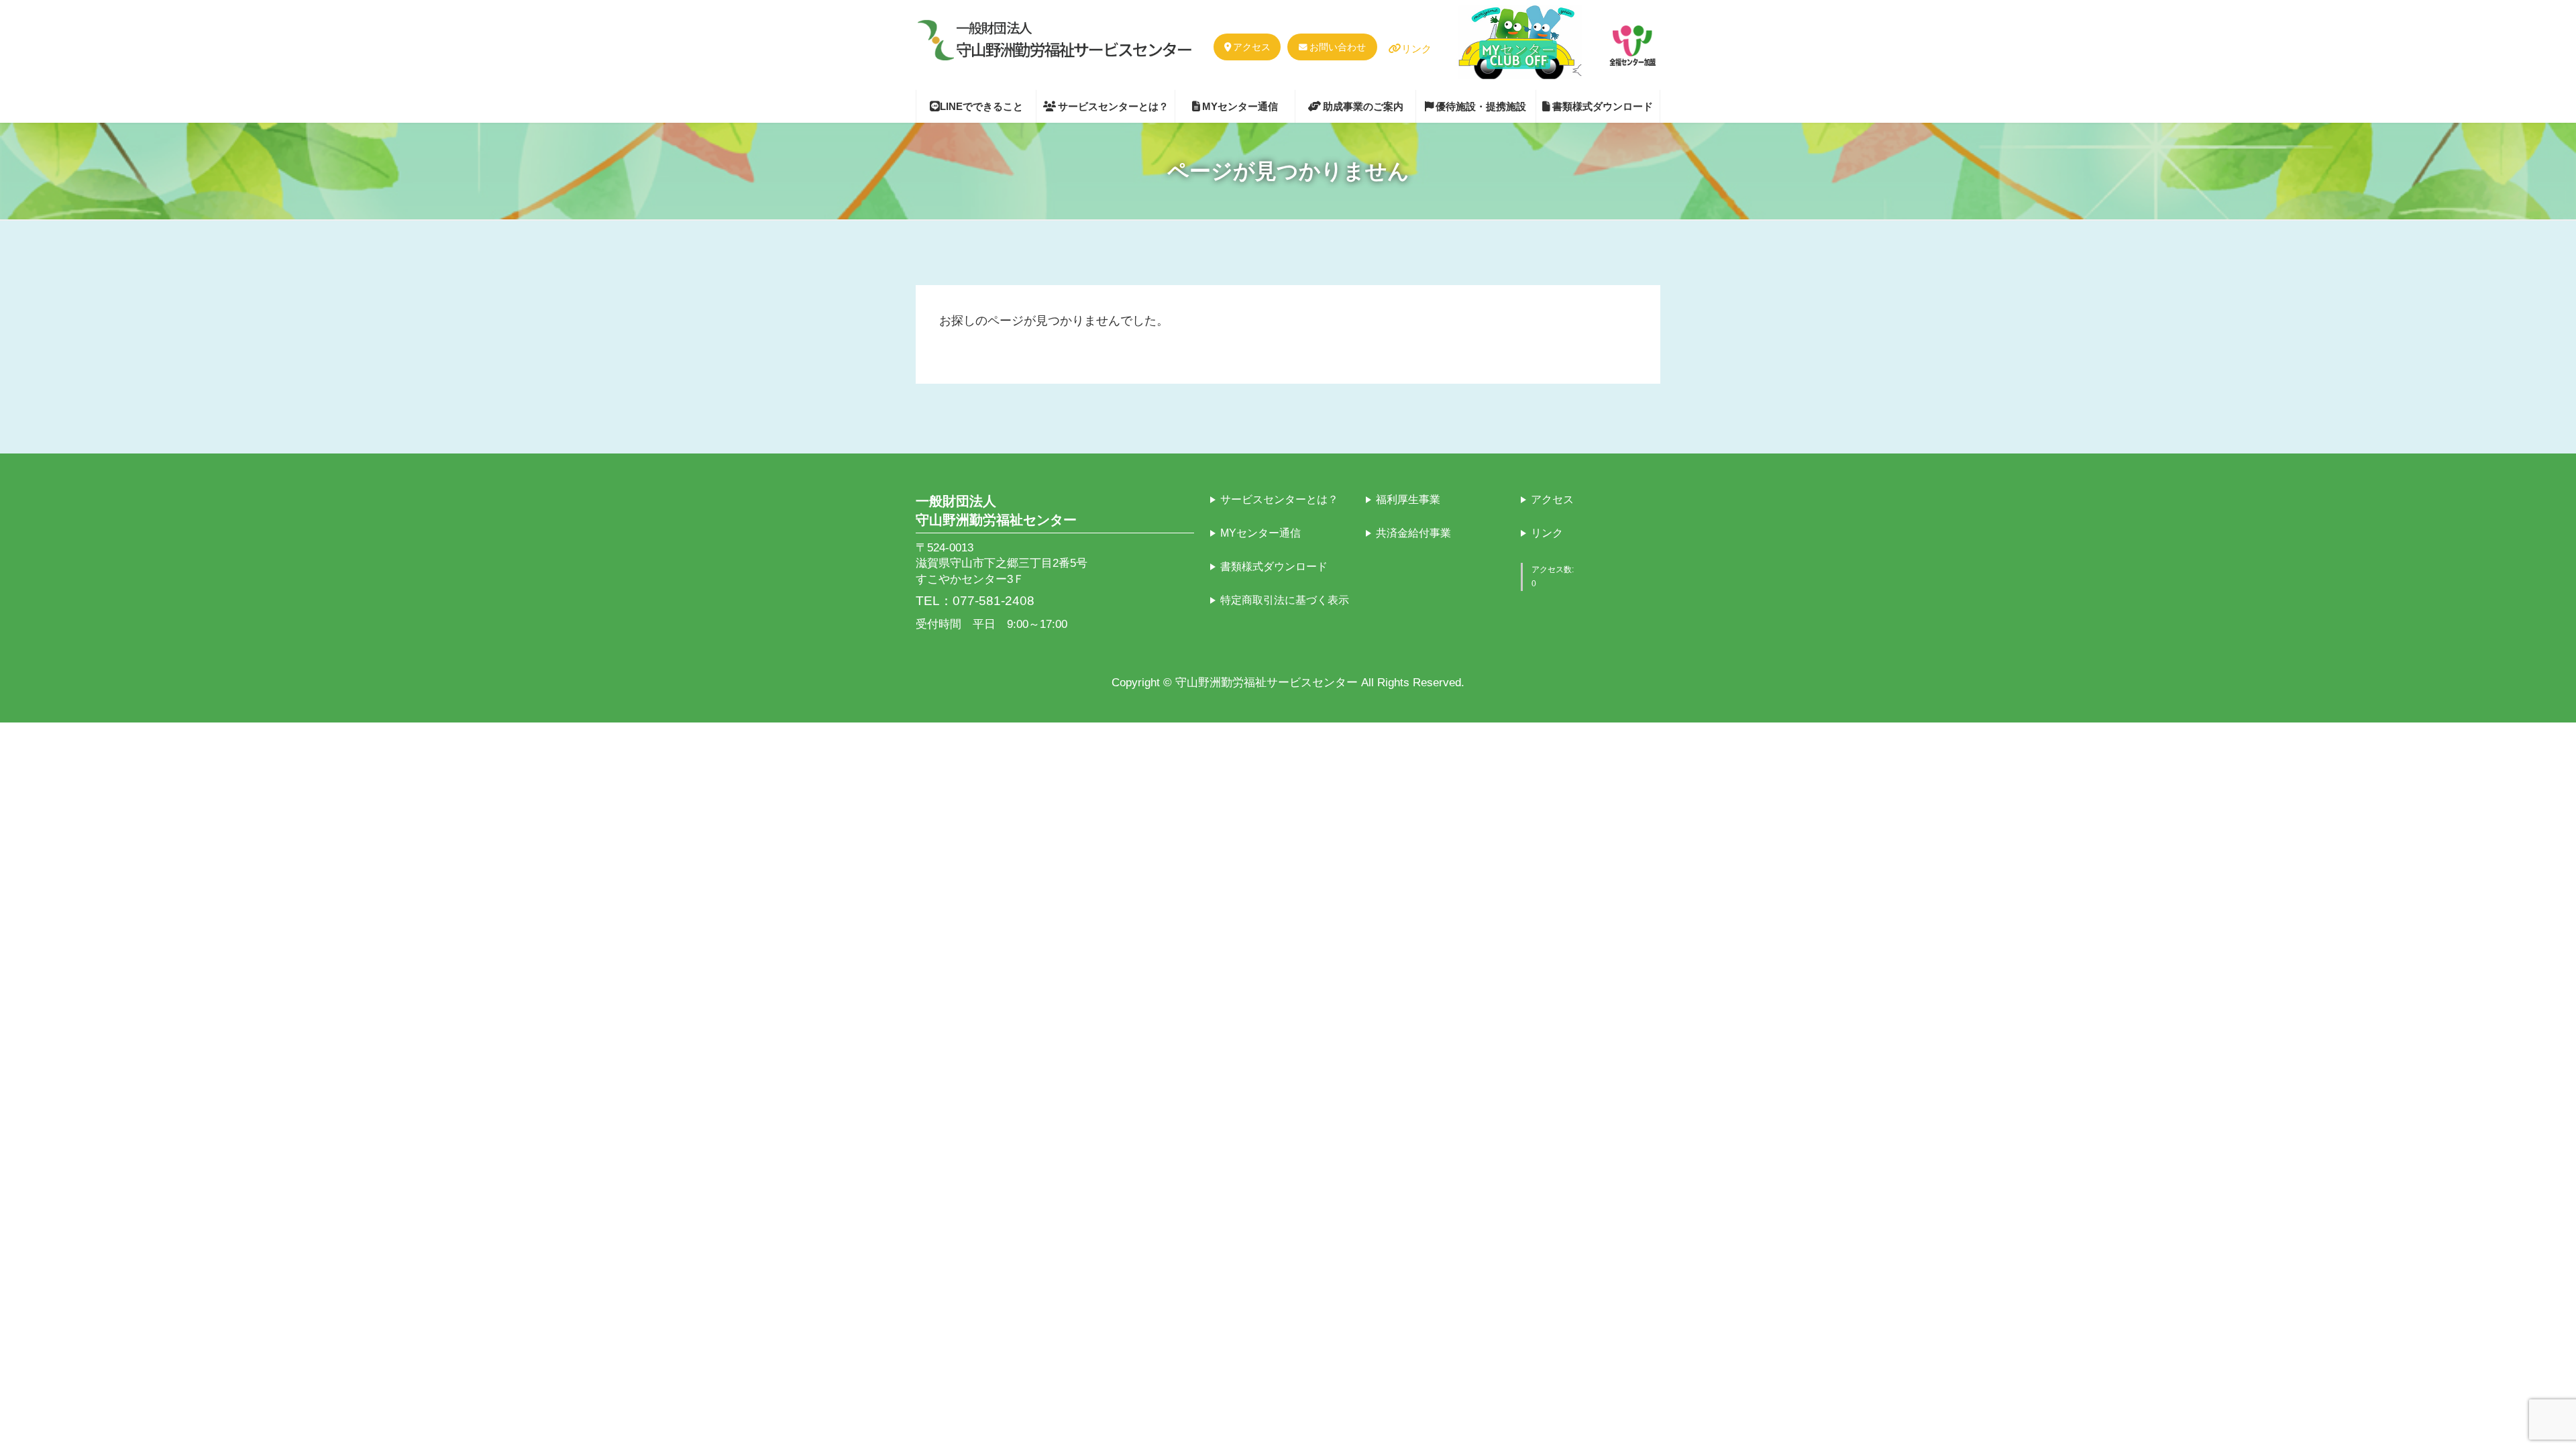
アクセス (1252, 47)
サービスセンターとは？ (1279, 499)
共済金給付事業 (1413, 532)
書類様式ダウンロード (1274, 566)
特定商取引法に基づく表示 (1285, 599)
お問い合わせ (1338, 47)
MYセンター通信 (1260, 532)
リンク (1416, 49)
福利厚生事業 (1408, 499)
